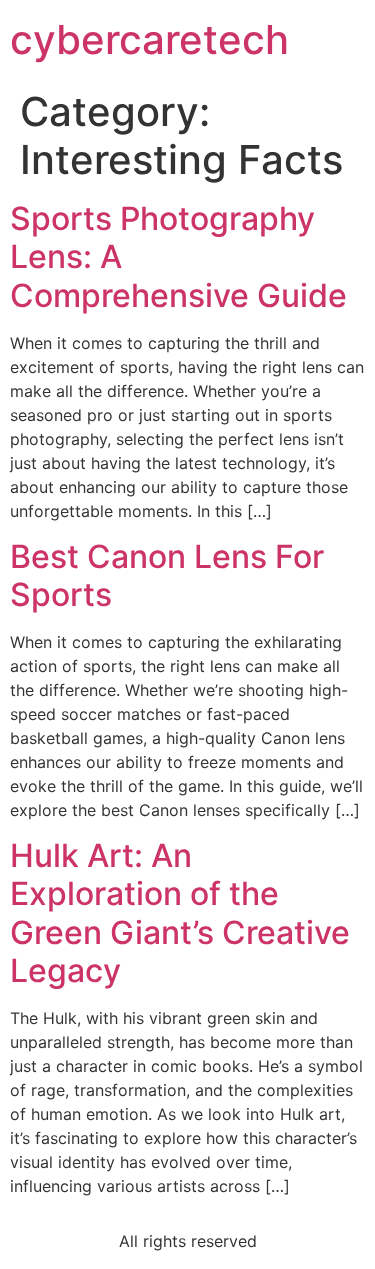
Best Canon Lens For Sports (167, 575)
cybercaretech (149, 39)
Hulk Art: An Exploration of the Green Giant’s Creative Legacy (180, 913)
